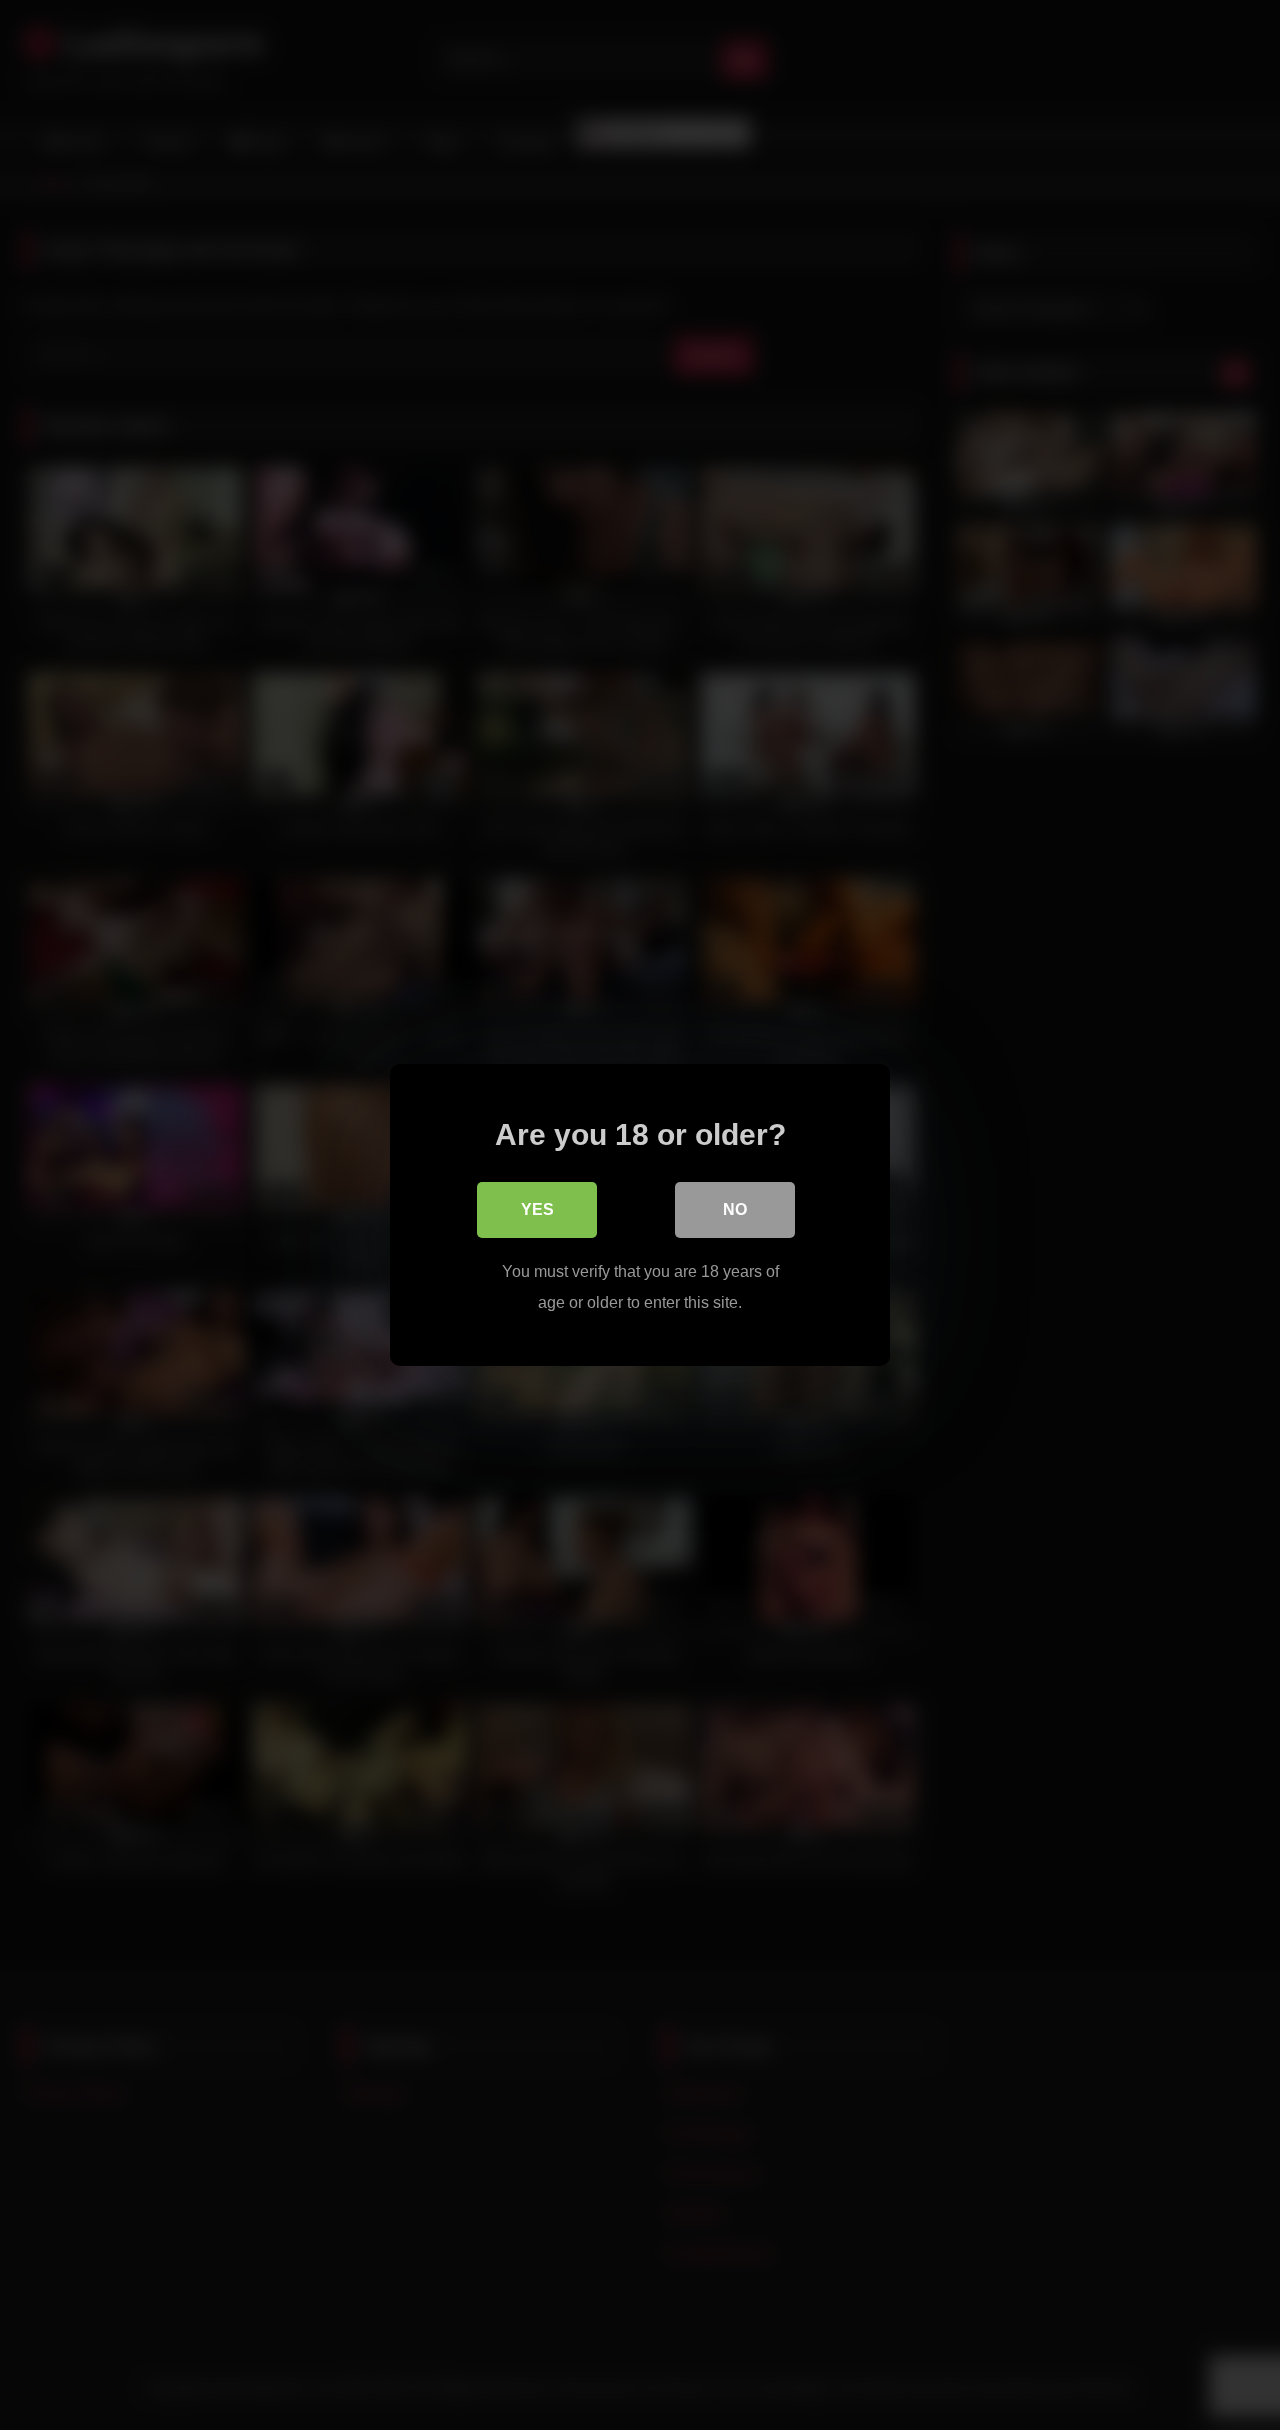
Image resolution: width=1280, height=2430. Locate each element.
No (735, 1209)
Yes (537, 1209)
